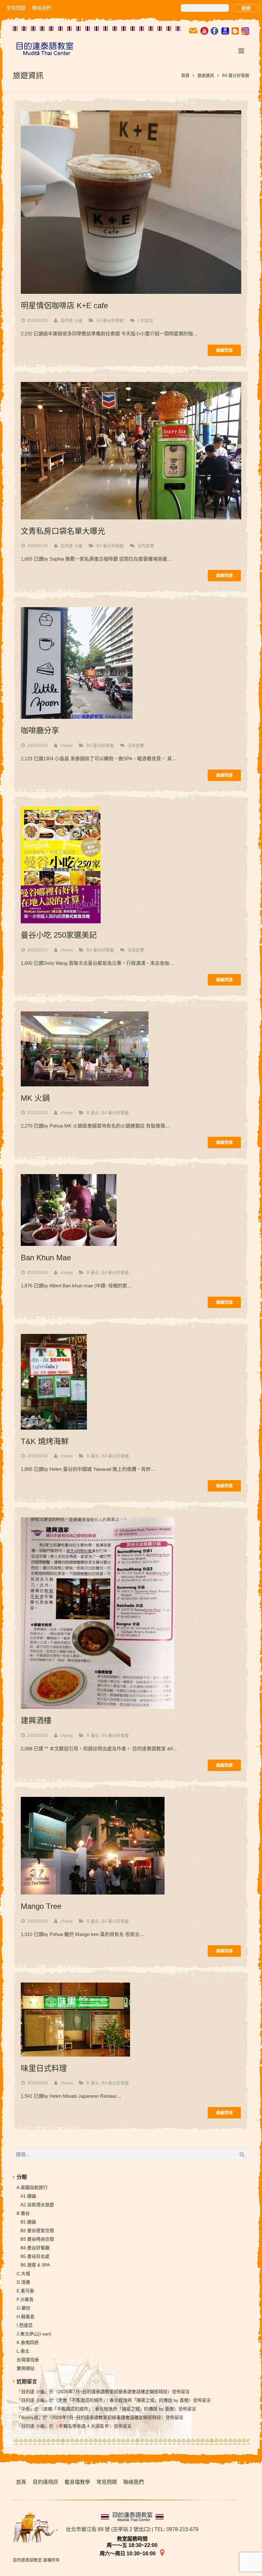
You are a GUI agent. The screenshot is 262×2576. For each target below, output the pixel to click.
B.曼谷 (93, 1113)
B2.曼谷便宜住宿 (37, 2230)
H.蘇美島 (26, 2317)
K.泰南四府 (28, 2342)
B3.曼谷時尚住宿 (37, 2239)
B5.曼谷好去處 (35, 2256)
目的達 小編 (71, 320)
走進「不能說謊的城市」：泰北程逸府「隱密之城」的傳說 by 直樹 (123, 2400)
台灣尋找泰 (28, 2360)
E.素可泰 (25, 2291)
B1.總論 (28, 2222)
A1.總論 (28, 2196)
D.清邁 (23, 2282)
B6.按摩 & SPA (35, 2265)
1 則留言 (145, 320)
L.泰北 (23, 2351)
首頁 (185, 75)
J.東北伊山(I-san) (34, 2334)
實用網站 (26, 2368)
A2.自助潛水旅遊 (37, 2205)
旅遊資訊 (206, 75)
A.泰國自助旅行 (32, 2187)
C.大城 (23, 2274)
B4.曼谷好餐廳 (110, 320)
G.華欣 (23, 2308)
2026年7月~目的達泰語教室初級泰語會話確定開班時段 (113, 2392)
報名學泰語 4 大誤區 (84, 2426)
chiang (66, 745)
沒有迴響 (146, 546)
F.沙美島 (25, 2299)
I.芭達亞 (25, 2325)
